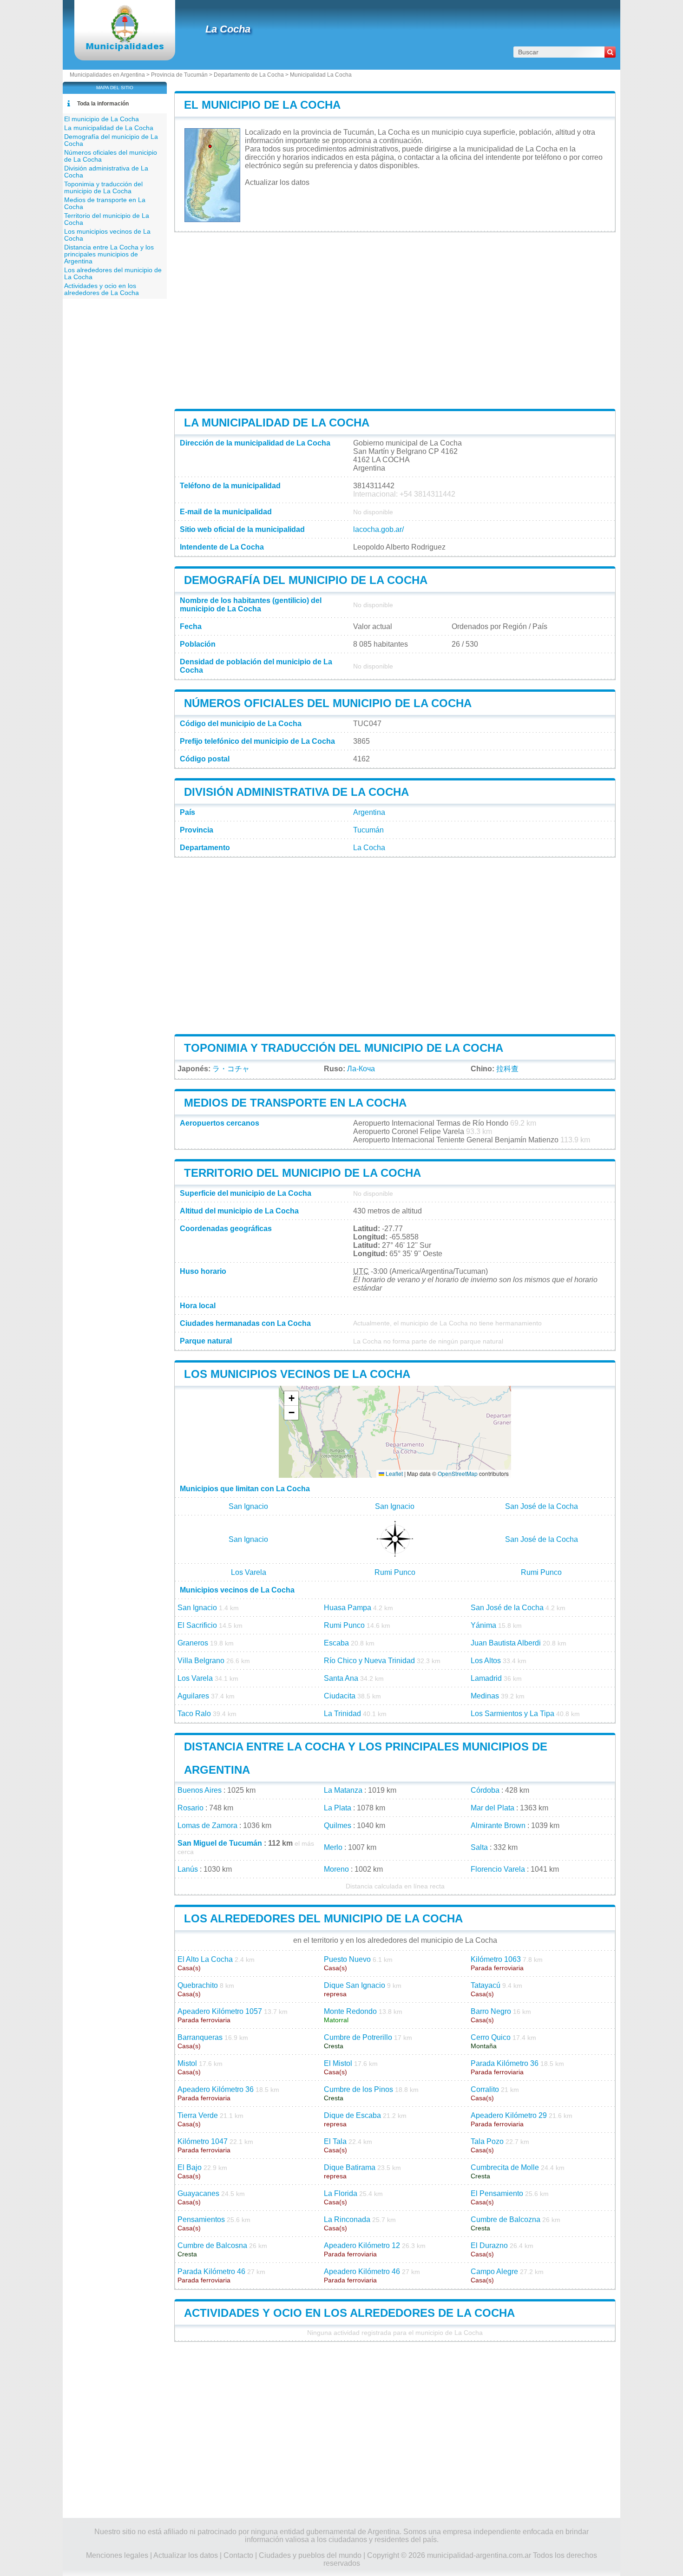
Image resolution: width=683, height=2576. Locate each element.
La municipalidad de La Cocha (277, 423)
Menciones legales (117, 2555)
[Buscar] (610, 52)
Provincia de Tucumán (179, 75)
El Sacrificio (197, 1625)
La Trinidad (342, 1714)
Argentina (369, 812)
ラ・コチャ (231, 1069)
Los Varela (249, 1572)
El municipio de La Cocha (262, 105)
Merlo (333, 1847)
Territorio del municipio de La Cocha (302, 1173)
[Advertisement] (116, 466)
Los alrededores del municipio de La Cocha (323, 1918)
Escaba (336, 1643)
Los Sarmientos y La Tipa (512, 1714)
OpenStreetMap (458, 1473)
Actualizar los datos (277, 182)
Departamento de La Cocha (249, 75)
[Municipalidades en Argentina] (125, 49)
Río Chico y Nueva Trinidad (369, 1661)
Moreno (336, 1869)
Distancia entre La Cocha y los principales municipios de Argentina (109, 254)
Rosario (190, 1808)
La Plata (338, 1808)
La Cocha (228, 29)
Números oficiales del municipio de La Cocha (328, 703)
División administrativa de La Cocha (296, 792)
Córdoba (485, 1790)
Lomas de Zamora (207, 1825)
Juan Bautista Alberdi (506, 1643)
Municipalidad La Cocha (321, 75)
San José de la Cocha (542, 1506)
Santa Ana (341, 1678)
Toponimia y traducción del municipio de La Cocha (344, 1048)
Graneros (193, 1643)
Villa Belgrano (201, 1661)
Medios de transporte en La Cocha (295, 1103)
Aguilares (193, 1696)
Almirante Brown (498, 1825)
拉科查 (507, 1069)
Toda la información (103, 104)
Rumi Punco (395, 1572)
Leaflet (394, 1473)
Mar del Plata (493, 1808)
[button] (291, 1399)
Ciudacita (340, 1696)
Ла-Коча (361, 1069)
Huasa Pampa (348, 1608)
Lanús (188, 1869)
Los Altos (486, 1661)
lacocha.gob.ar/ (378, 529)
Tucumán (368, 830)
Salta (479, 1847)
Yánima (483, 1625)
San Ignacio (248, 1506)
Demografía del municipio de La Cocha (306, 580)
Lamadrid (486, 1678)
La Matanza (343, 1790)
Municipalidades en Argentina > (110, 75)
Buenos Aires (200, 1790)
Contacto (238, 2555)
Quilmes (338, 1825)
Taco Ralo (194, 1714)
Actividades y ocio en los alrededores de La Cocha (349, 2313)
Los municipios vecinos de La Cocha (297, 1374)
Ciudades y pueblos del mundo (310, 2555)
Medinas (485, 1696)
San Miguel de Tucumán (220, 1843)
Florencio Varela (498, 1869)
